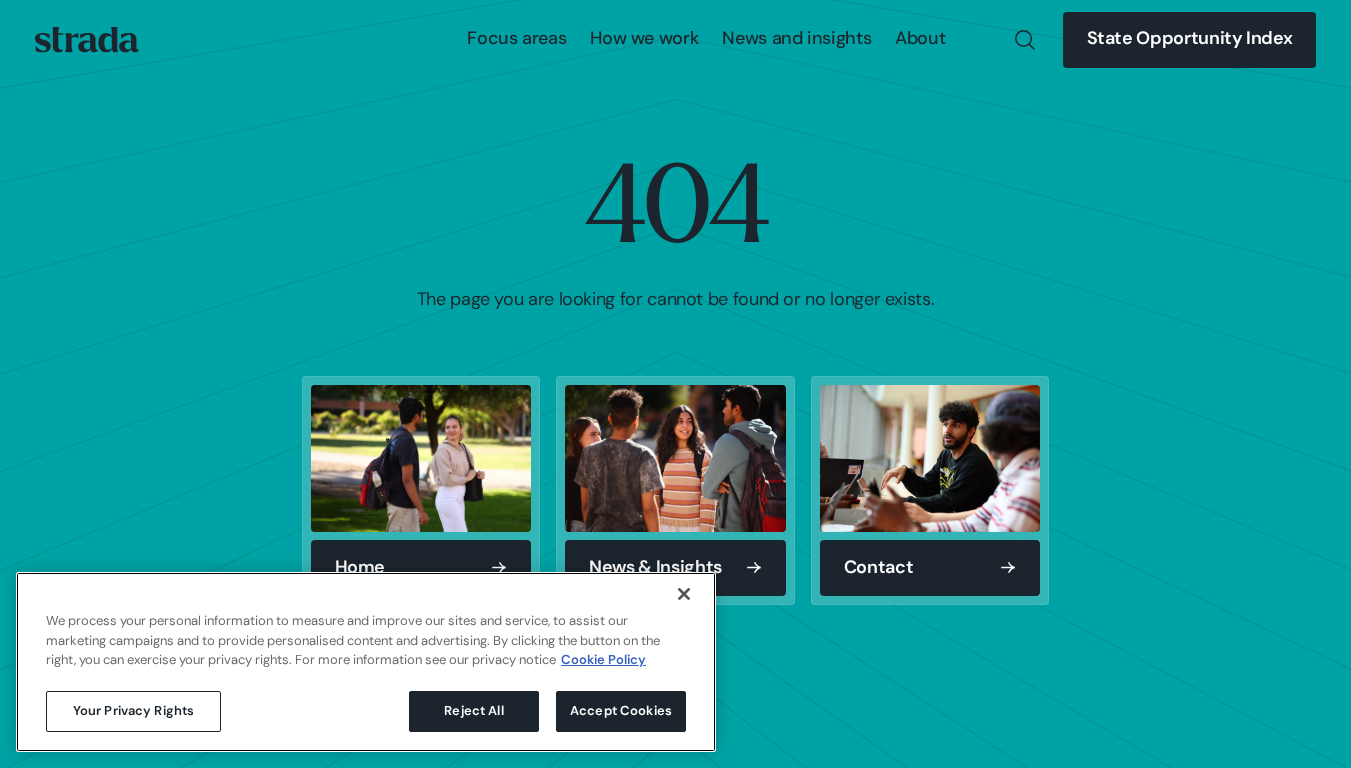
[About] (920, 40)
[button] (516, 40)
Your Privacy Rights (133, 710)
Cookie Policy (603, 660)
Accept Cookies (621, 710)
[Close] (684, 594)
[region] (366, 662)
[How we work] (644, 40)
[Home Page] (87, 40)
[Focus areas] (516, 40)
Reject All (473, 710)
